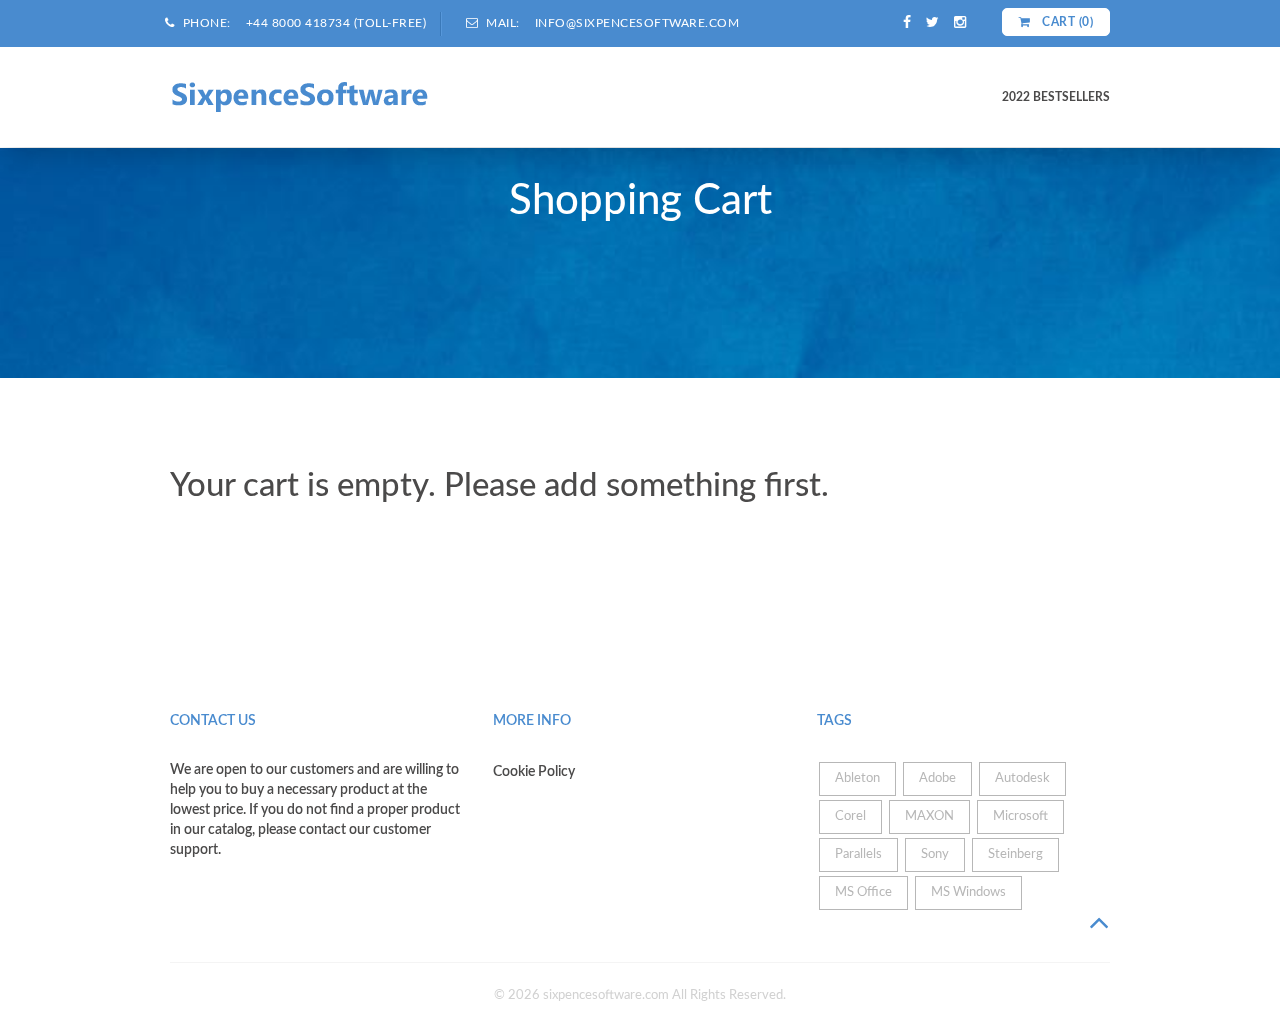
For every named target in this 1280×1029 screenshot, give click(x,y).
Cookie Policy (534, 772)
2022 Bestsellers (1056, 97)
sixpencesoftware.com (606, 995)
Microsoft (1020, 816)
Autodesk (1022, 778)
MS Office (863, 892)
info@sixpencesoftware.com (637, 23)
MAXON (929, 816)
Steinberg (1015, 854)
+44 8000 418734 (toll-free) (336, 23)
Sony (935, 854)
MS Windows (968, 892)
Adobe (937, 778)
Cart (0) (1066, 22)
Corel (850, 816)
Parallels (858, 854)
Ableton (857, 778)
